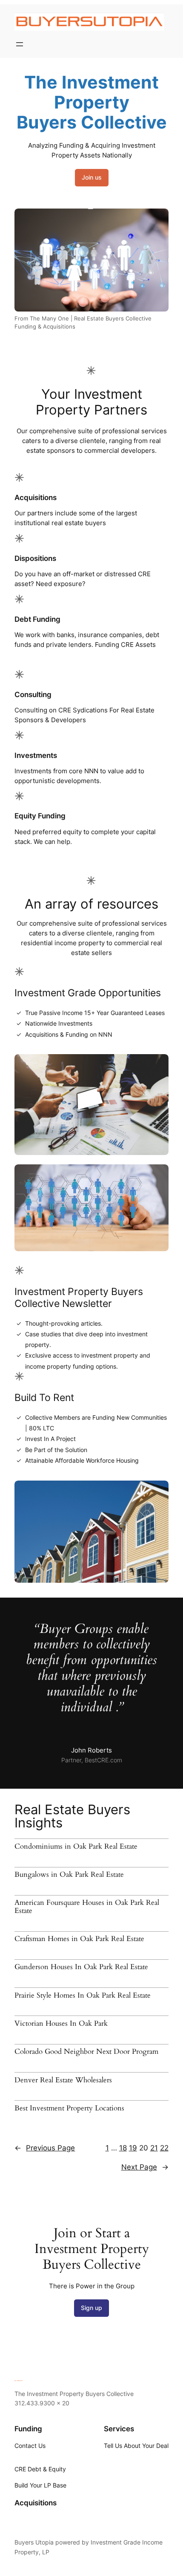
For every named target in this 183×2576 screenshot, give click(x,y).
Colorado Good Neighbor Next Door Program (86, 2052)
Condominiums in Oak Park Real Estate (76, 1847)
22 (164, 2148)
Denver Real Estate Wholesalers (63, 2080)
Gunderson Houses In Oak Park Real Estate (81, 1967)
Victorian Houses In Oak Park (61, 2024)
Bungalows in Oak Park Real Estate (69, 1875)
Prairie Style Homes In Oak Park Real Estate (83, 1996)
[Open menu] (20, 44)
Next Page (145, 2167)
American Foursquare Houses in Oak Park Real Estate (87, 1907)
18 (123, 2148)
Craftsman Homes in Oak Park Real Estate (79, 1939)
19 (133, 2148)
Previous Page (45, 2148)
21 (154, 2148)
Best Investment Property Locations (69, 2108)
